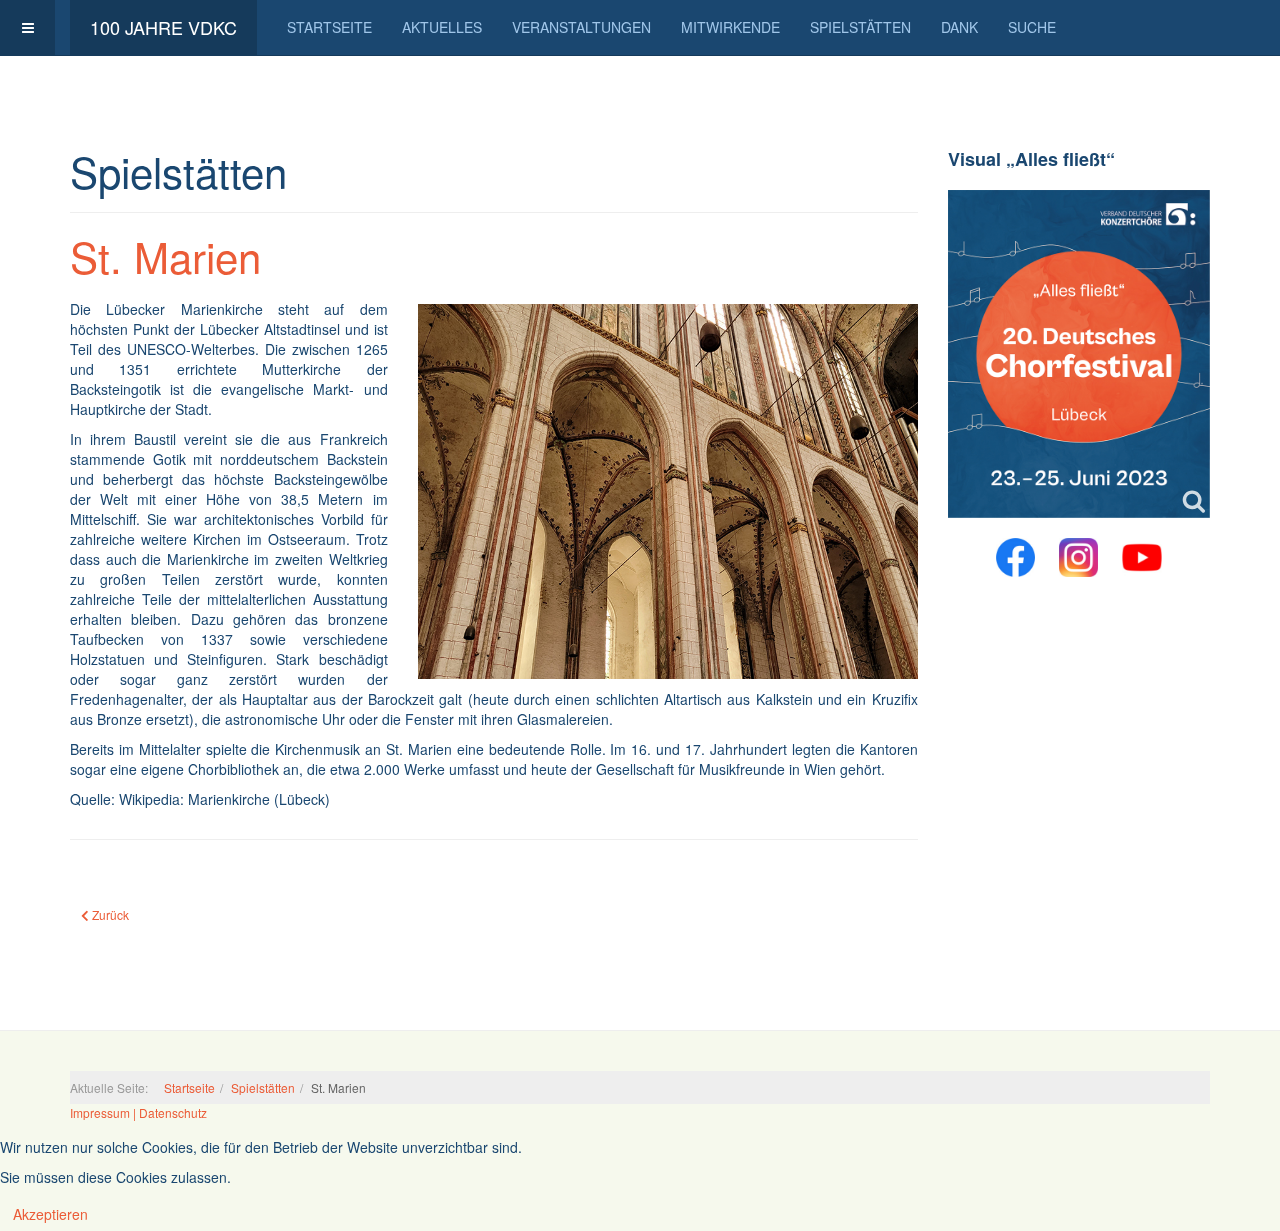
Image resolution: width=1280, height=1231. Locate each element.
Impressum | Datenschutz (138, 1112)
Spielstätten (860, 27)
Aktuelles (442, 27)
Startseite (329, 27)
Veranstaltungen (581, 27)
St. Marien (165, 256)
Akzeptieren (50, 1214)
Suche (1032, 27)
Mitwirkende (730, 27)
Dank (959, 27)
